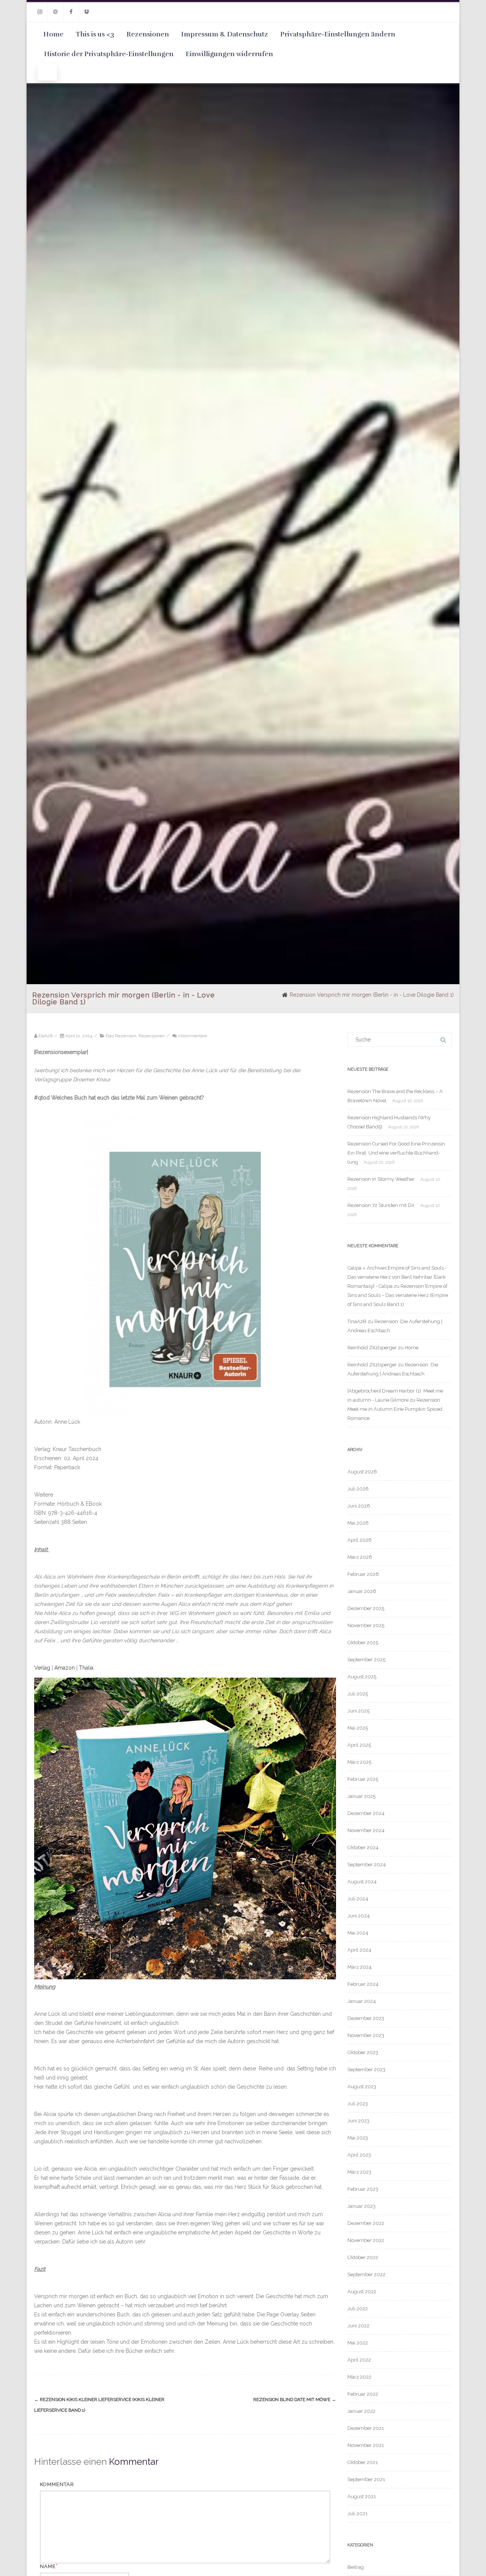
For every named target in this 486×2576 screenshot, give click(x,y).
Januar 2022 (361, 2411)
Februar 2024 (363, 1984)
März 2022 (359, 2377)
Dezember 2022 (366, 2223)
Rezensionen (148, 34)
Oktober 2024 (363, 1847)
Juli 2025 (358, 1694)
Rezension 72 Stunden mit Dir (381, 1205)
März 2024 (360, 1967)
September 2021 (366, 2479)
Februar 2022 (363, 2394)
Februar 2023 (363, 2189)
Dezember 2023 (366, 2018)
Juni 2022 (358, 2326)
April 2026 (360, 1540)
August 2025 (362, 1677)
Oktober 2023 (363, 2052)
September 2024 (367, 1865)
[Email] (55, 12)
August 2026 (362, 1472)
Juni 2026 (359, 1506)
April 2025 (359, 1745)
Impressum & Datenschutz (225, 34)
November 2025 (366, 1625)
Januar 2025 (361, 1796)
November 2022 (366, 2240)
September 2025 (366, 1660)
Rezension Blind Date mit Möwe (295, 2400)
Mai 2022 (358, 2343)
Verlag (42, 1668)
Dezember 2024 (366, 1813)
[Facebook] (71, 12)
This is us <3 (95, 34)
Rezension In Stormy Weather (381, 1179)
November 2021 (366, 2445)
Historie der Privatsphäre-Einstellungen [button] (109, 54)
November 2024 (366, 1830)
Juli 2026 (358, 1489)
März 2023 (359, 2172)
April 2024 (359, 1950)
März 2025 (359, 1762)
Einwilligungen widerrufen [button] (229, 54)
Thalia (86, 1668)
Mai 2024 (358, 1933)
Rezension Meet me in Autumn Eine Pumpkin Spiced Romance (395, 1409)
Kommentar (57, 2484)
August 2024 (362, 1882)
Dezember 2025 (366, 1608)
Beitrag (356, 2567)
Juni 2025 (358, 1711)
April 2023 (359, 2155)
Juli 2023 (358, 2104)
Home (53, 34)
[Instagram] (40, 12)
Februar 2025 (363, 1779)
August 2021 (362, 2496)
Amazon (65, 1668)
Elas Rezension (121, 1036)
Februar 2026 (363, 1574)
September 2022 (366, 2274)
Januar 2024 (362, 2001)
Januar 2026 (362, 1591)
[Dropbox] (87, 12)
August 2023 (362, 2087)
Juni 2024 (359, 1916)
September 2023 (366, 2069)
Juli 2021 (357, 2514)
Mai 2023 (358, 2138)
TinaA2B (357, 1321)
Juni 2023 (358, 2121)
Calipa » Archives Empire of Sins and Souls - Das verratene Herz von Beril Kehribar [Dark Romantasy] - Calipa (397, 1277)
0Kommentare (193, 1036)
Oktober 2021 (363, 2462)
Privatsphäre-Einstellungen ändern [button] (338, 34)
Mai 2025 (358, 1728)
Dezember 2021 (366, 2428)
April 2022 (359, 2360)
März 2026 (360, 1557)
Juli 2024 (358, 1899)
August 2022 (362, 2292)
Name (48, 2566)
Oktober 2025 (363, 1642)
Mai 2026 (358, 1523)
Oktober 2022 (363, 2257)
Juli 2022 (358, 2309)
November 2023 (366, 2035)
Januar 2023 (361, 2206)
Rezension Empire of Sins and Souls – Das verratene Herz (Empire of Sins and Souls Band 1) (398, 1295)
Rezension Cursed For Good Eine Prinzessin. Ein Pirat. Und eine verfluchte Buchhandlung (397, 1153)
